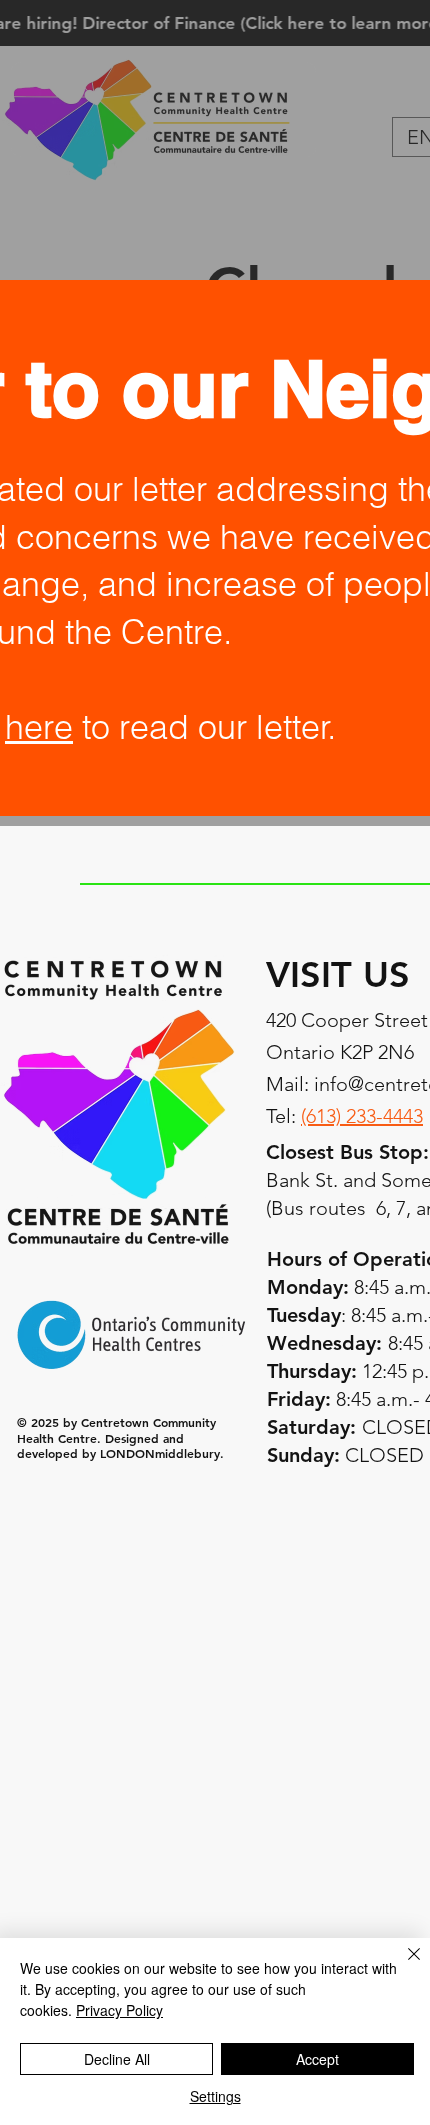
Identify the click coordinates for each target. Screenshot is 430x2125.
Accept (317, 2059)
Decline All (117, 2059)
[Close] (402, 1966)
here (39, 727)
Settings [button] (215, 2096)
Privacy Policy (119, 2010)
